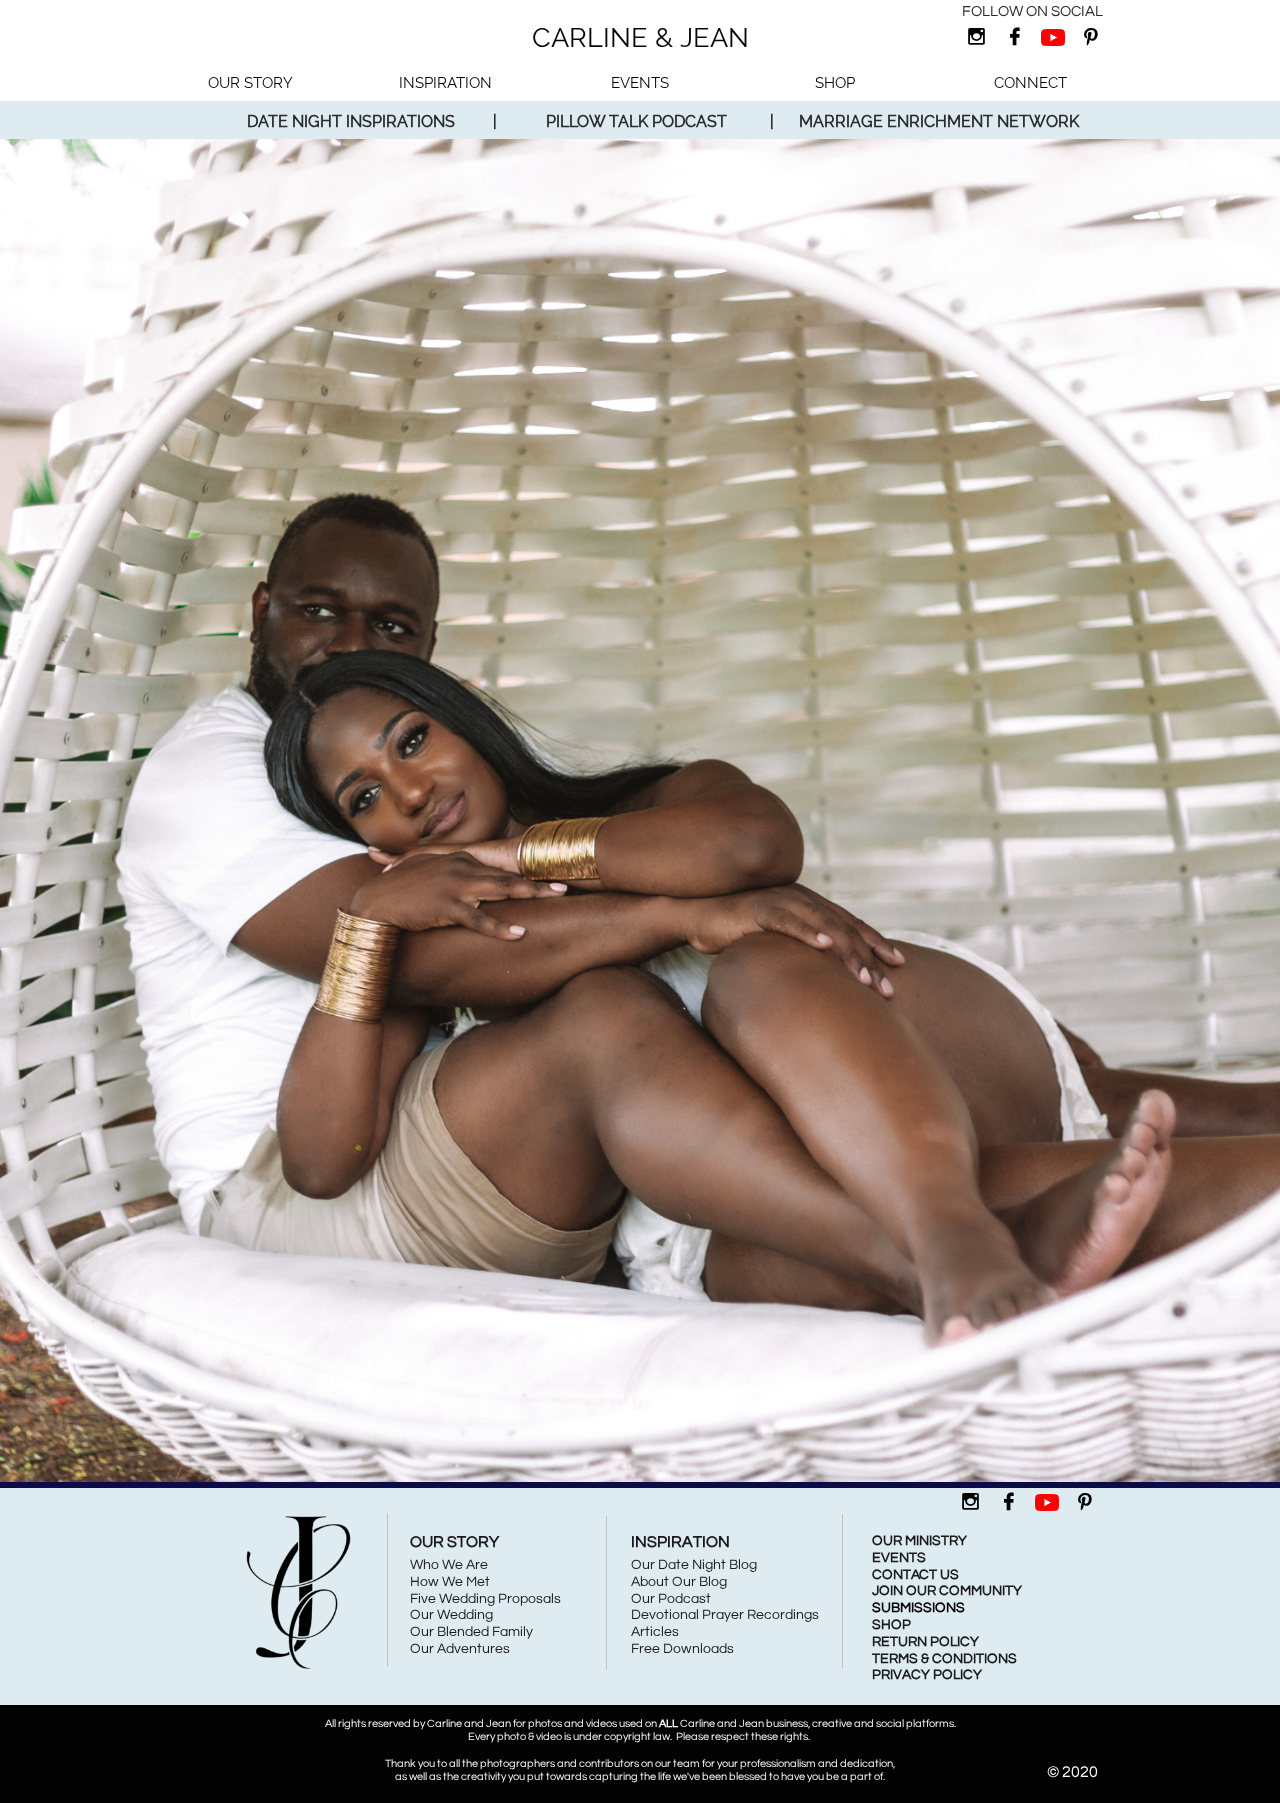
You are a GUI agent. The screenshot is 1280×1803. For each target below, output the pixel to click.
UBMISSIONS (923, 1608)
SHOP (891, 1625)
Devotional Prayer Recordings (725, 1615)
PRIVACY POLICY (927, 1675)
